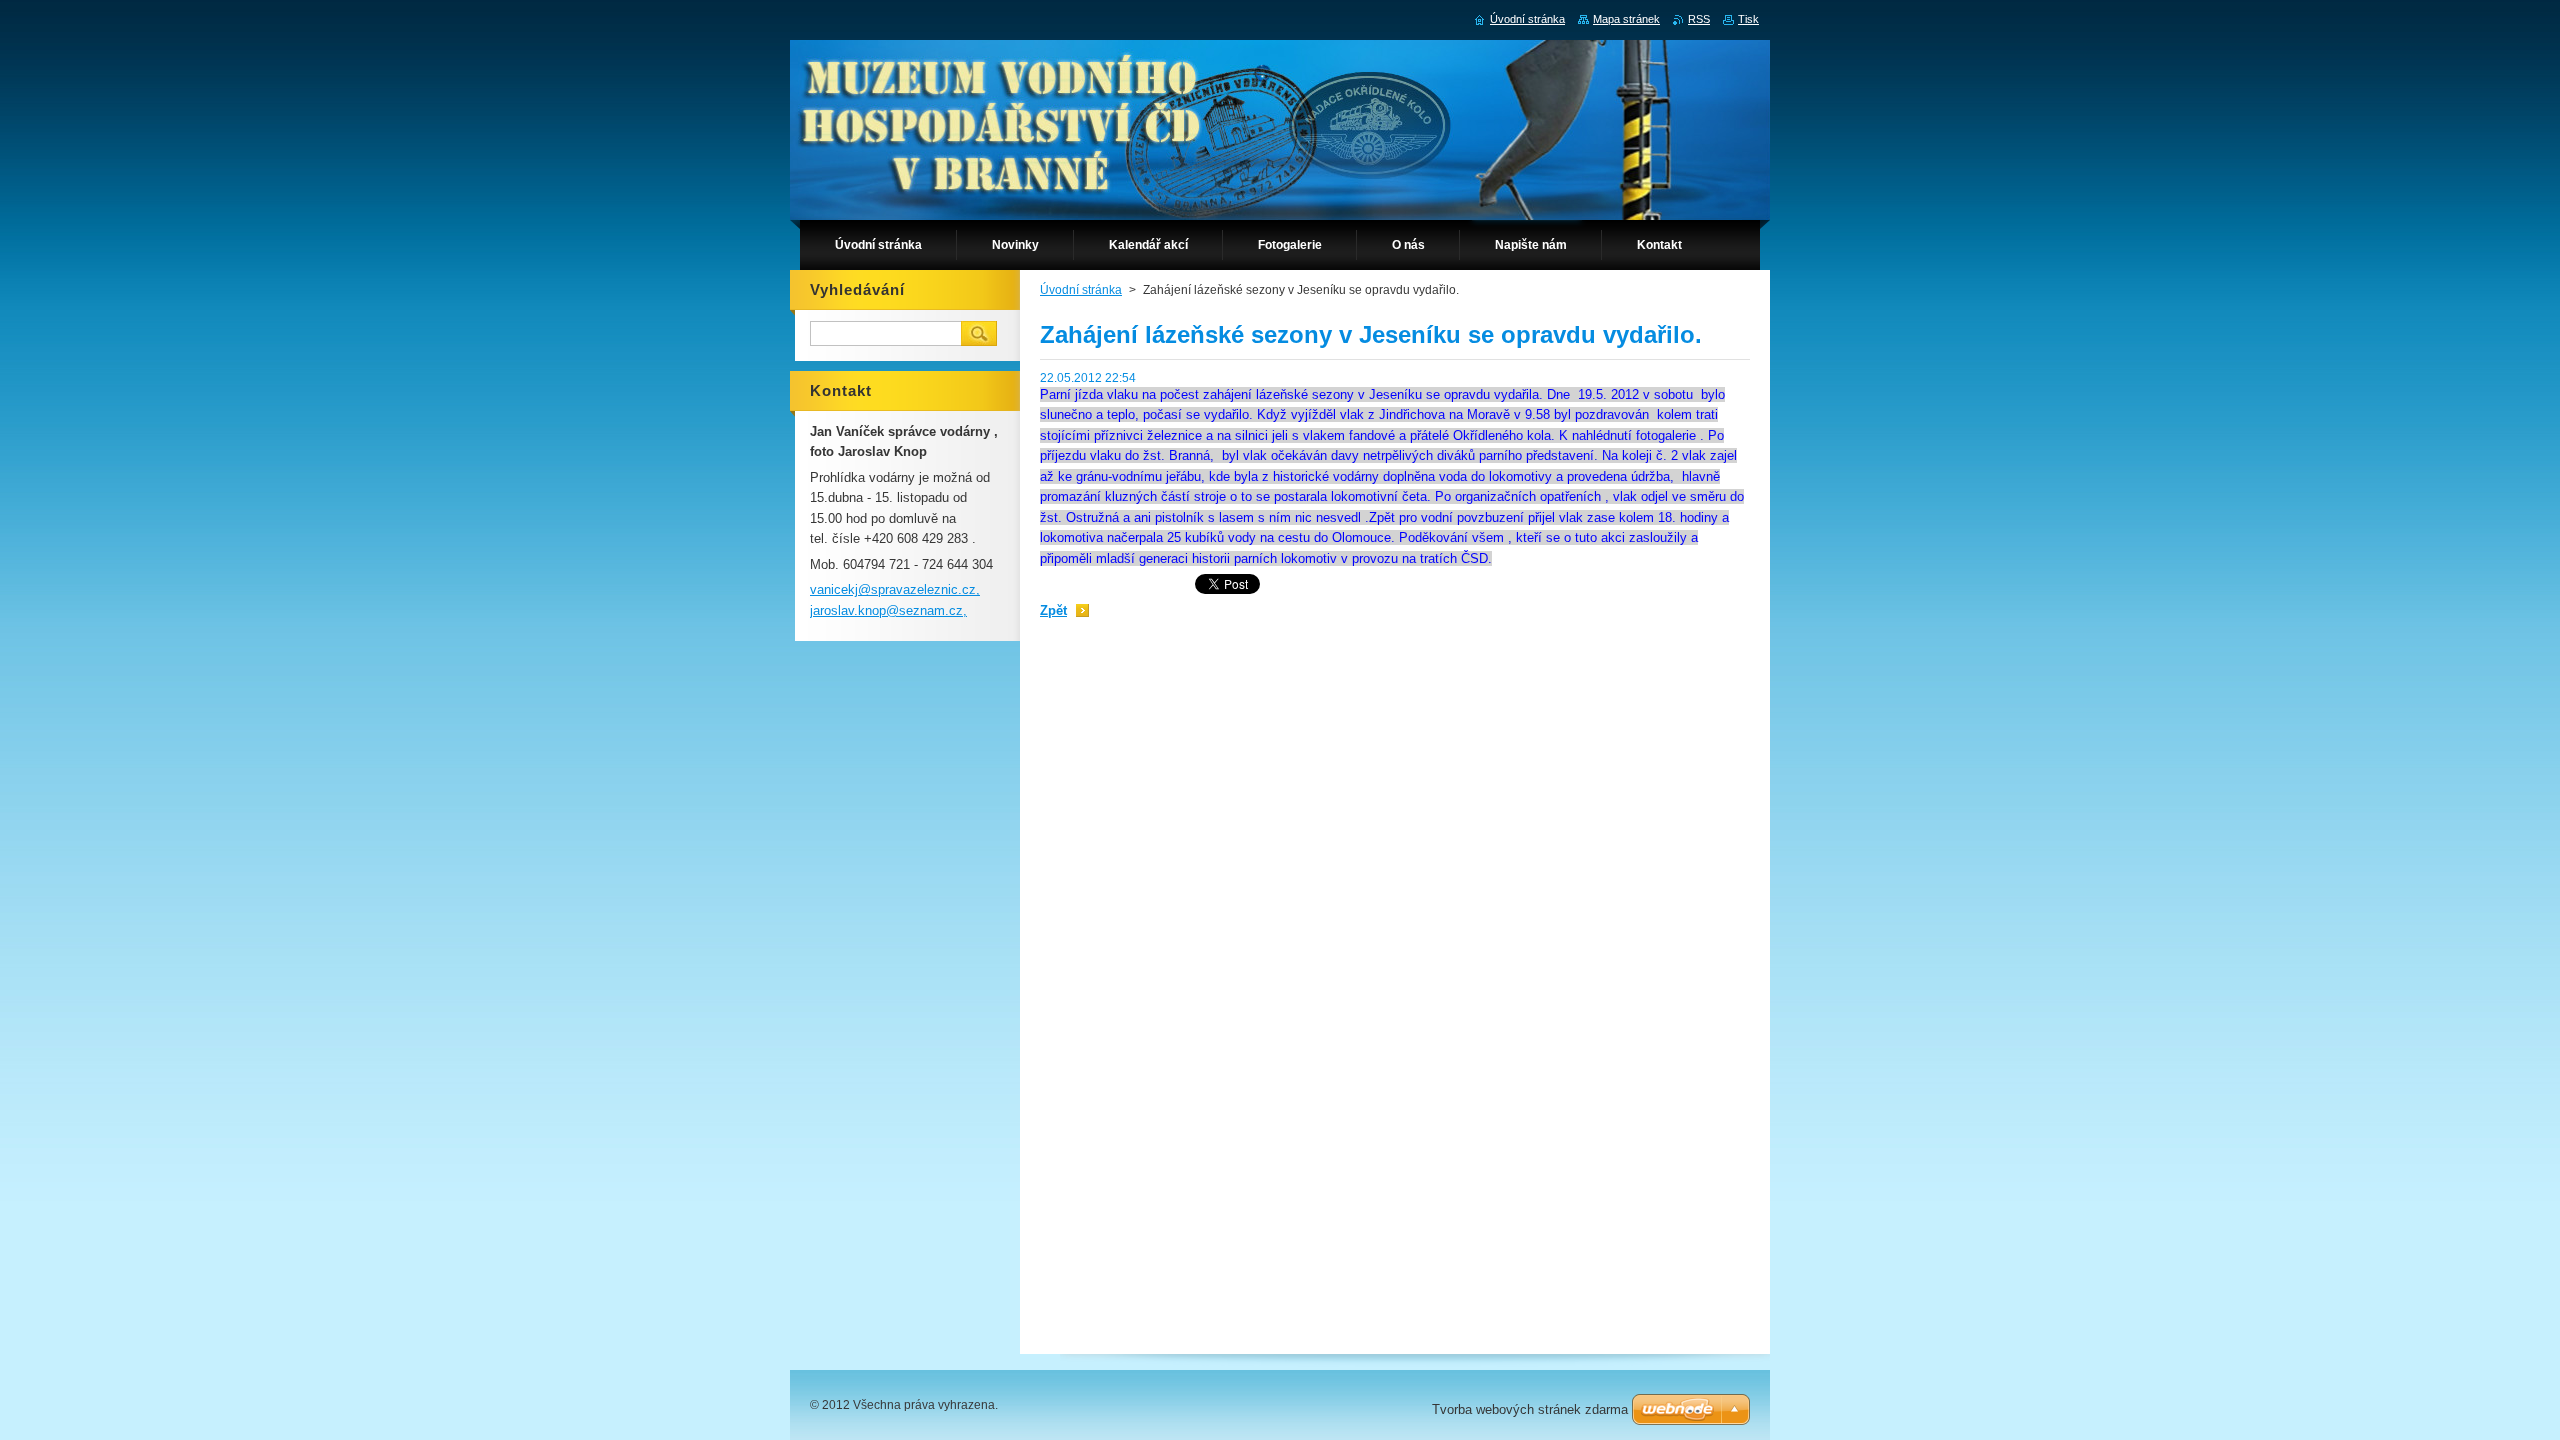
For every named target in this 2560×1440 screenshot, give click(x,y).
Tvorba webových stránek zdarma (1530, 1409)
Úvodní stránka (1081, 290)
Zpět (1053, 610)
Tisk (1748, 19)
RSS (1699, 19)
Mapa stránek (1626, 19)
